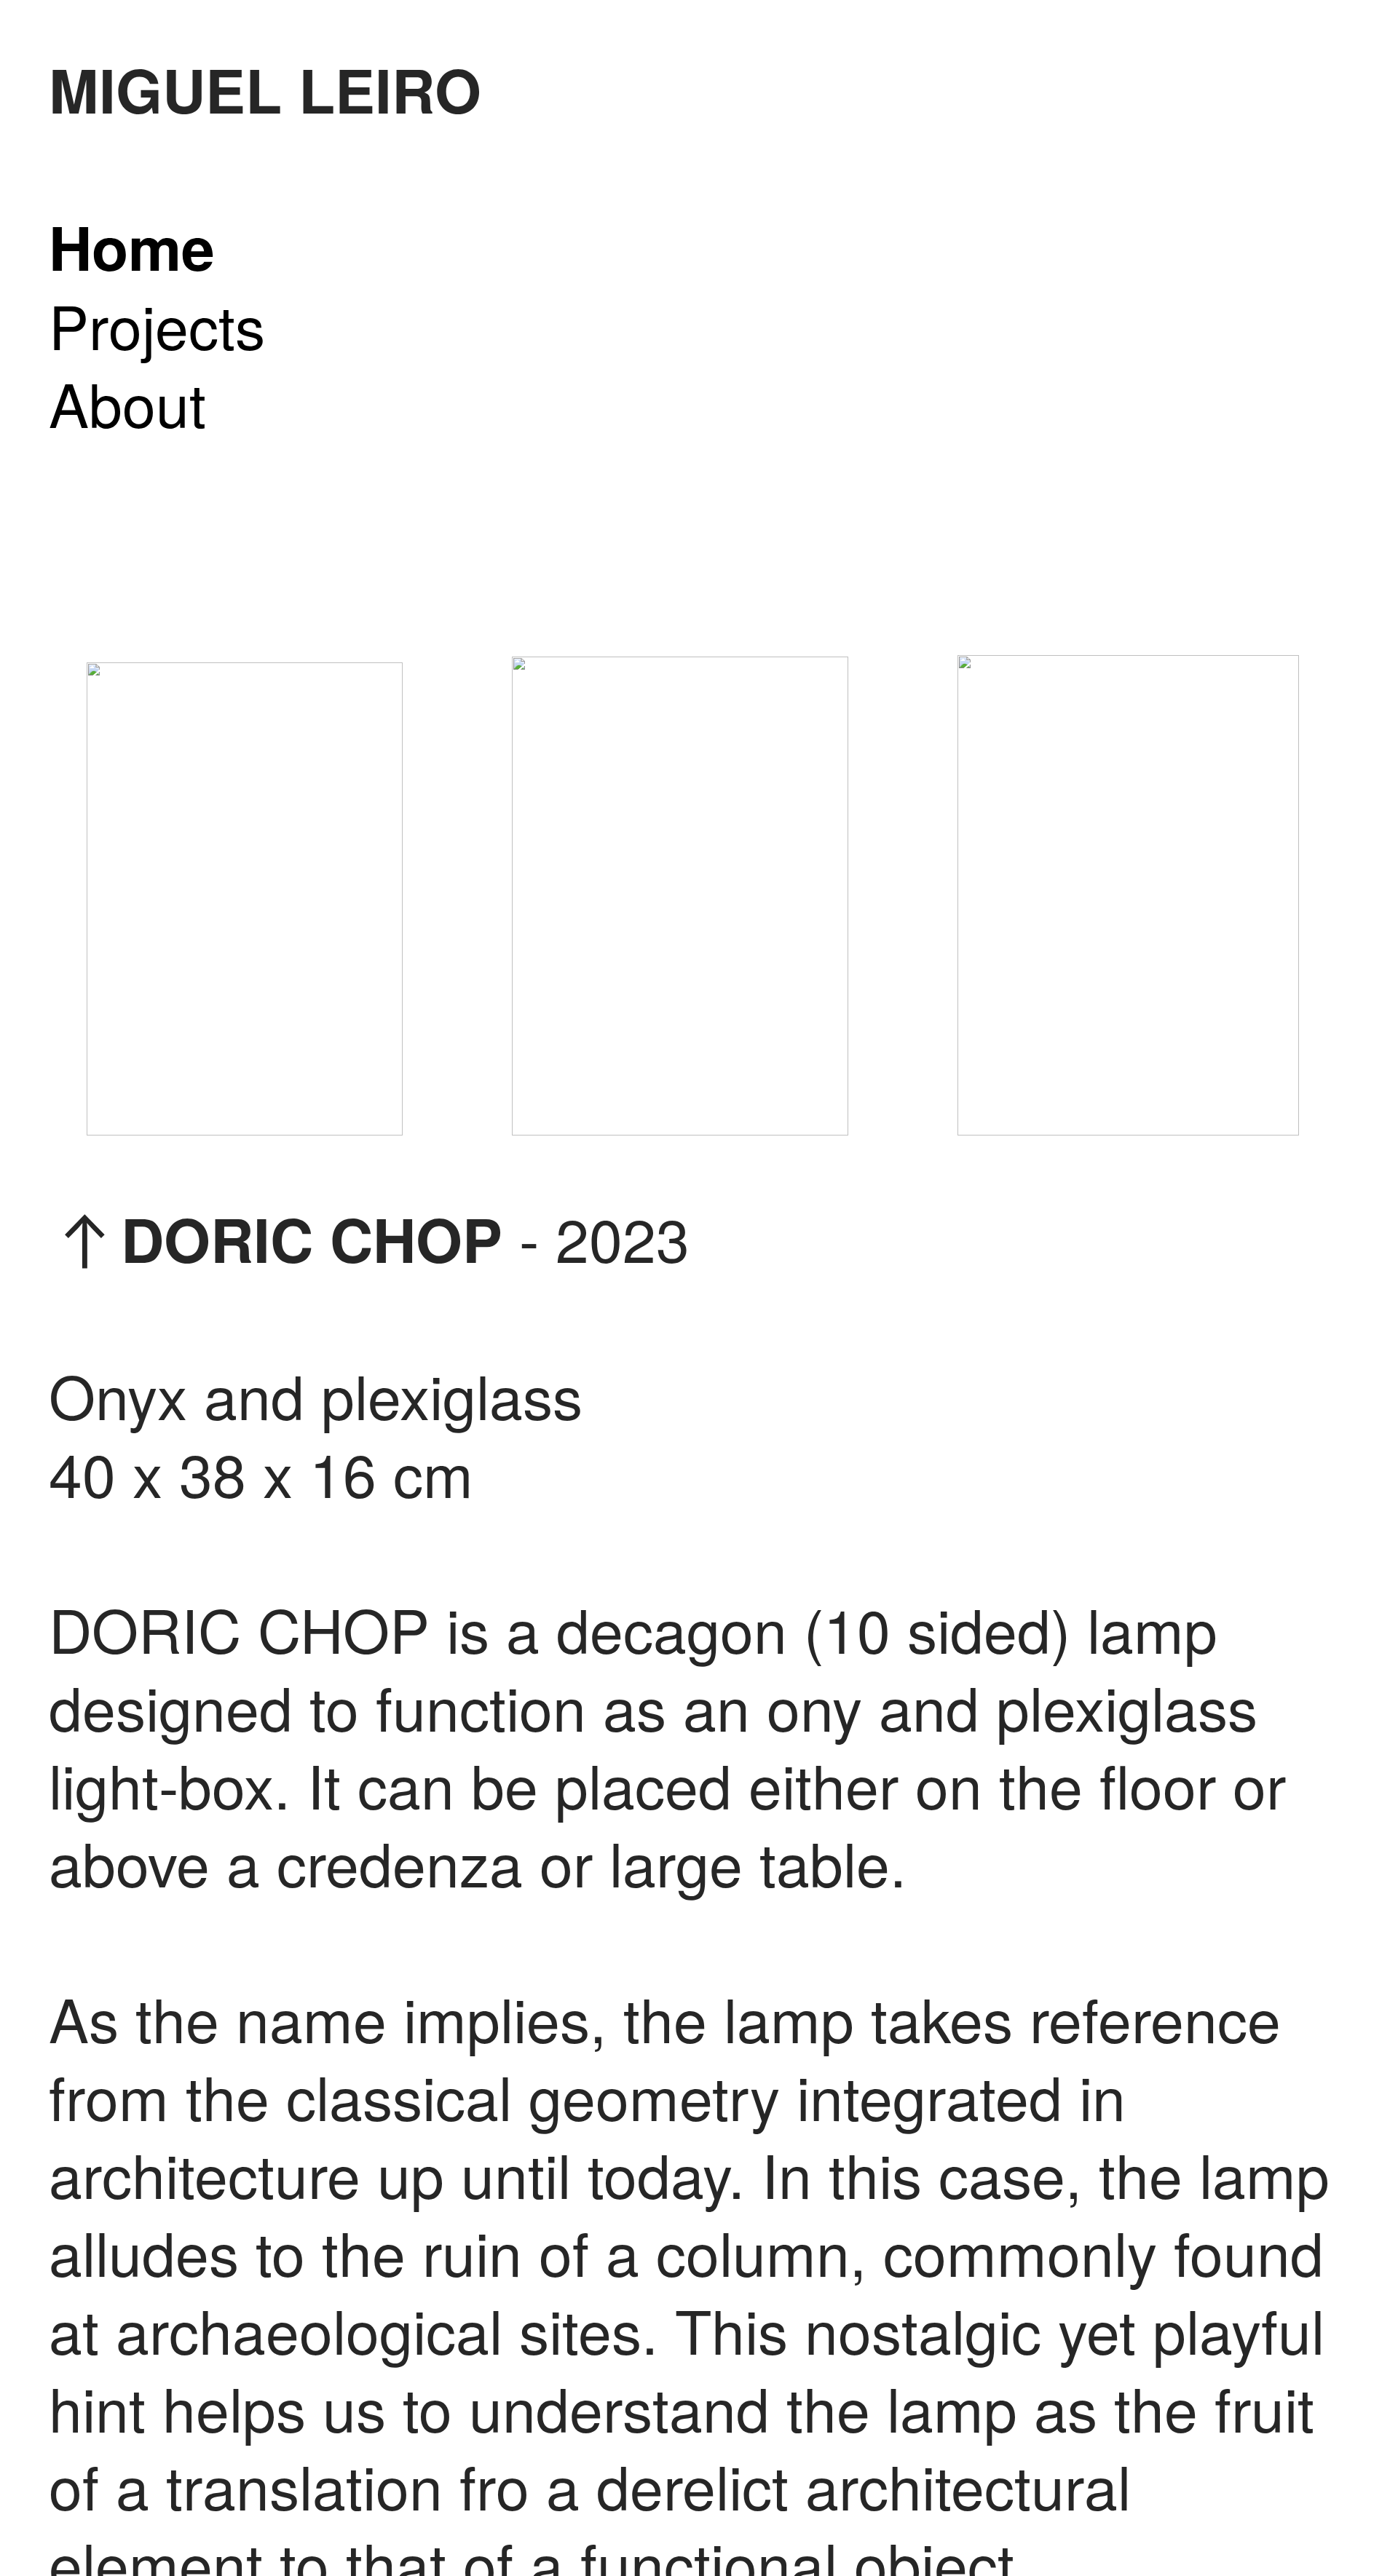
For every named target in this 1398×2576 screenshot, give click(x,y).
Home (132, 246)
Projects (157, 324)
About (127, 402)
